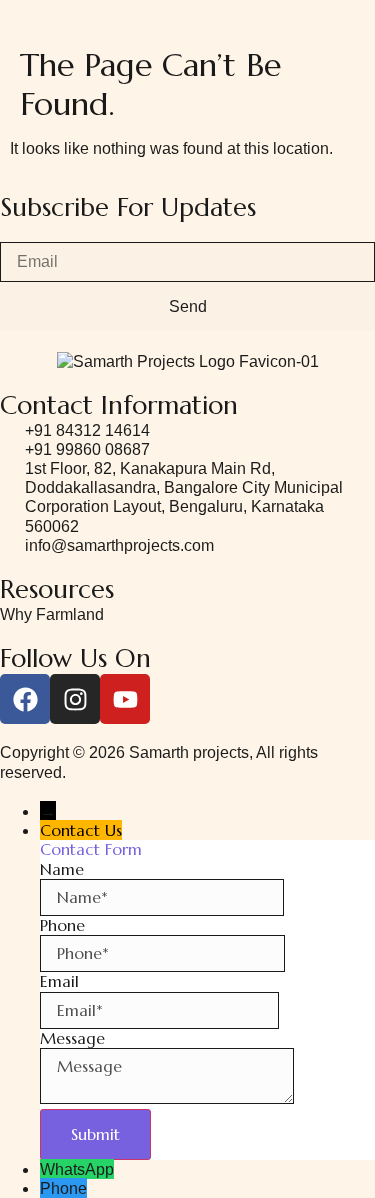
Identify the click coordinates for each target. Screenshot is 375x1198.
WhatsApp (77, 1169)
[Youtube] (125, 699)
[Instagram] (75, 699)
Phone (63, 1188)
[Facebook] (25, 699)
